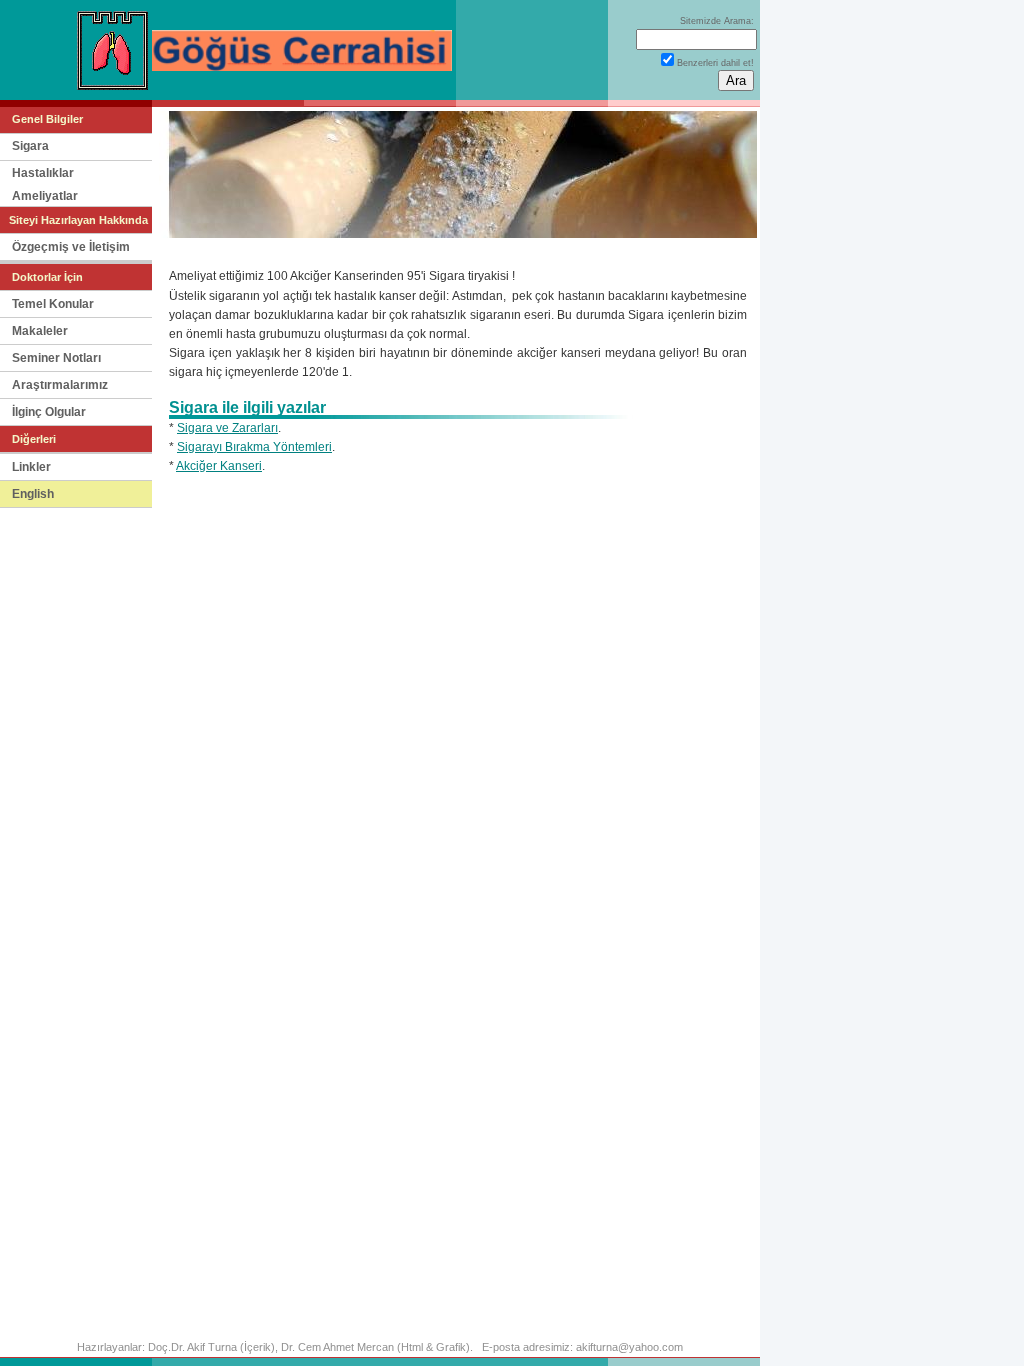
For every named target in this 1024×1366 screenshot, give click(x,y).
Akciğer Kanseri (219, 466)
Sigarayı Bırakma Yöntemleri (254, 447)
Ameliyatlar (45, 196)
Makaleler (40, 331)
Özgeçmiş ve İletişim (71, 247)
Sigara (30, 146)
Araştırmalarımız (60, 385)
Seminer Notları (56, 358)
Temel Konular (53, 304)
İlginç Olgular (49, 412)
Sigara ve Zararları (227, 428)
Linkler (31, 467)
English (33, 494)
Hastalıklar (43, 173)
